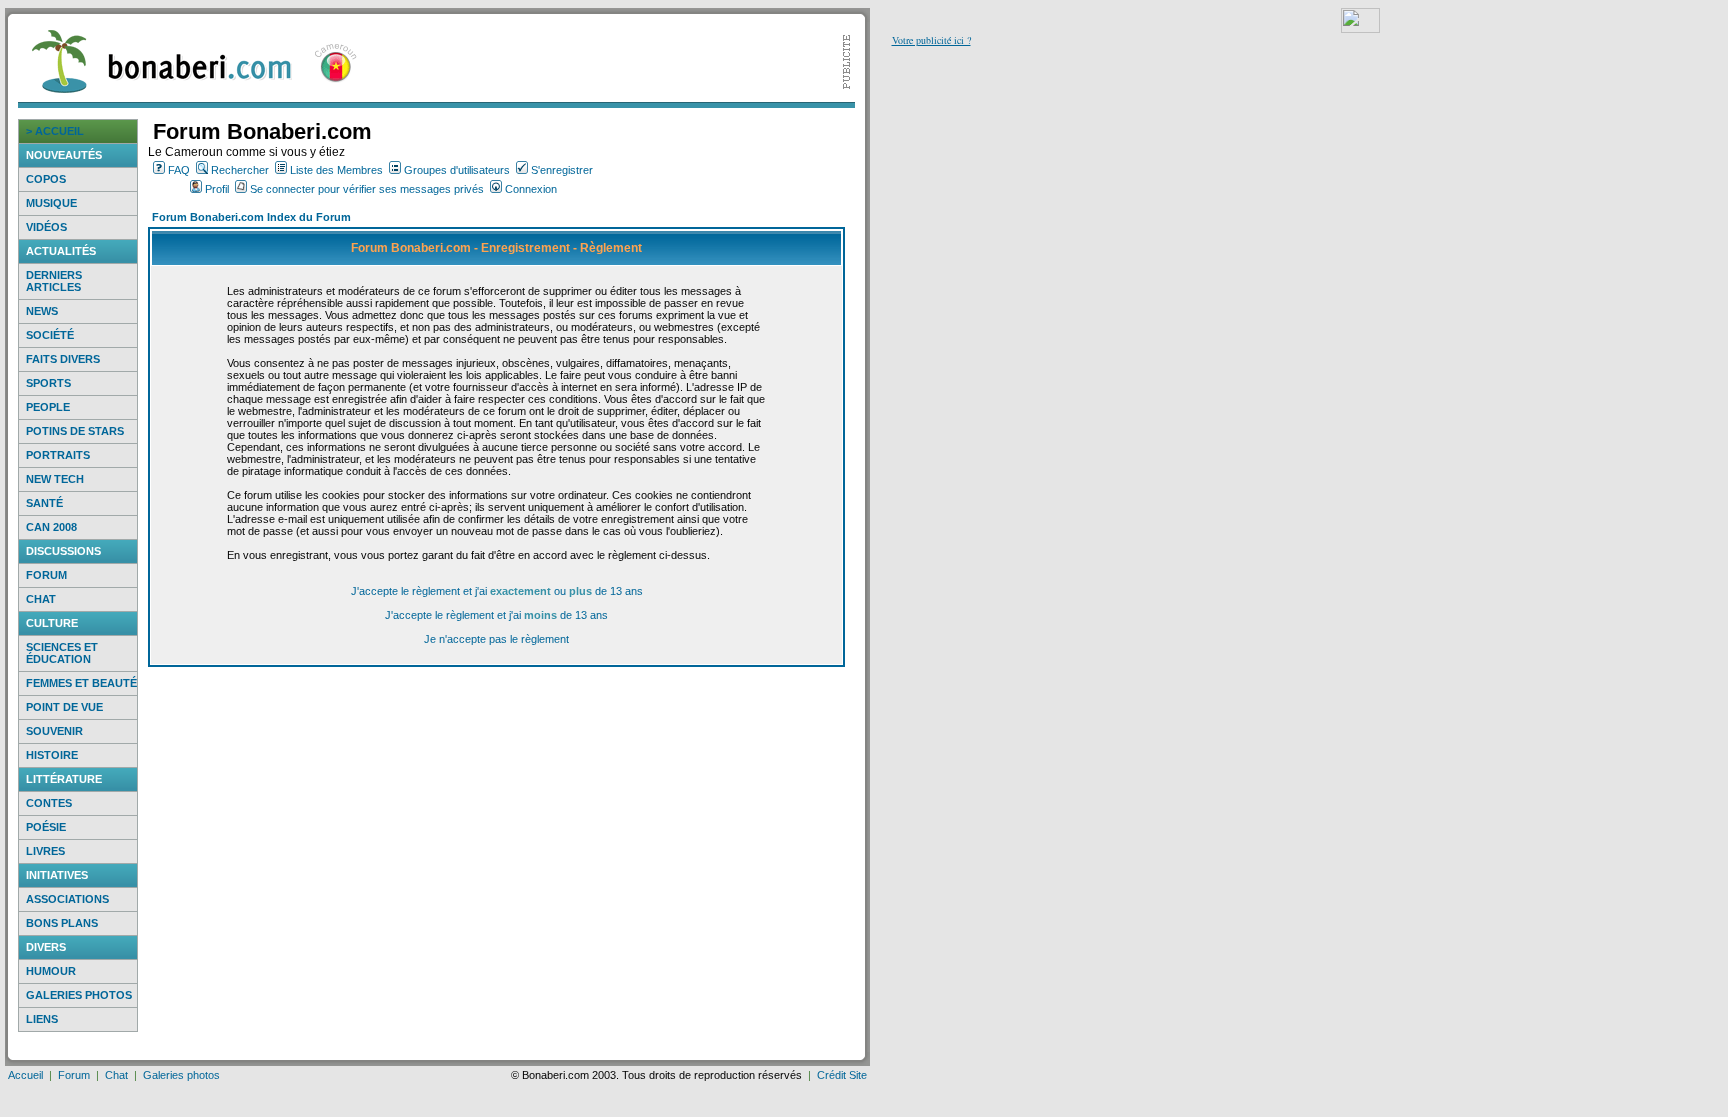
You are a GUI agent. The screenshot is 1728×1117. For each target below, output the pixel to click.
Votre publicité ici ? (931, 40)
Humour (51, 971)
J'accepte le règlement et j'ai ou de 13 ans (497, 591)
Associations (67, 899)
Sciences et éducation (62, 653)
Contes (49, 803)
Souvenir (54, 731)
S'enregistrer (562, 170)
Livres (45, 851)
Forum (46, 575)
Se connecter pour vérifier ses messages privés (367, 189)
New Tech (55, 479)
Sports (48, 383)
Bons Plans (62, 923)
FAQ (179, 170)
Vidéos (46, 227)
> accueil (55, 131)
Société (50, 335)
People (48, 407)
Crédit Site (842, 1075)
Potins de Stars (75, 431)
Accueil (25, 1075)
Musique (51, 203)
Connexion (531, 189)
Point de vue (64, 707)
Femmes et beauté (81, 683)
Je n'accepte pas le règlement (496, 639)
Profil (217, 189)
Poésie (46, 827)
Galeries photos (79, 995)
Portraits (58, 455)
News (42, 311)
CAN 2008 (51, 527)
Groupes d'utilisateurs (457, 170)
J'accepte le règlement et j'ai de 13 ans (496, 615)
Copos (46, 179)
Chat (41, 599)
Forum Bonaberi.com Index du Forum (251, 217)
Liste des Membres (336, 170)
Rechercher (240, 170)
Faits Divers (63, 359)
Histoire (52, 755)
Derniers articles (54, 281)
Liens (42, 1019)
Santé (44, 503)
